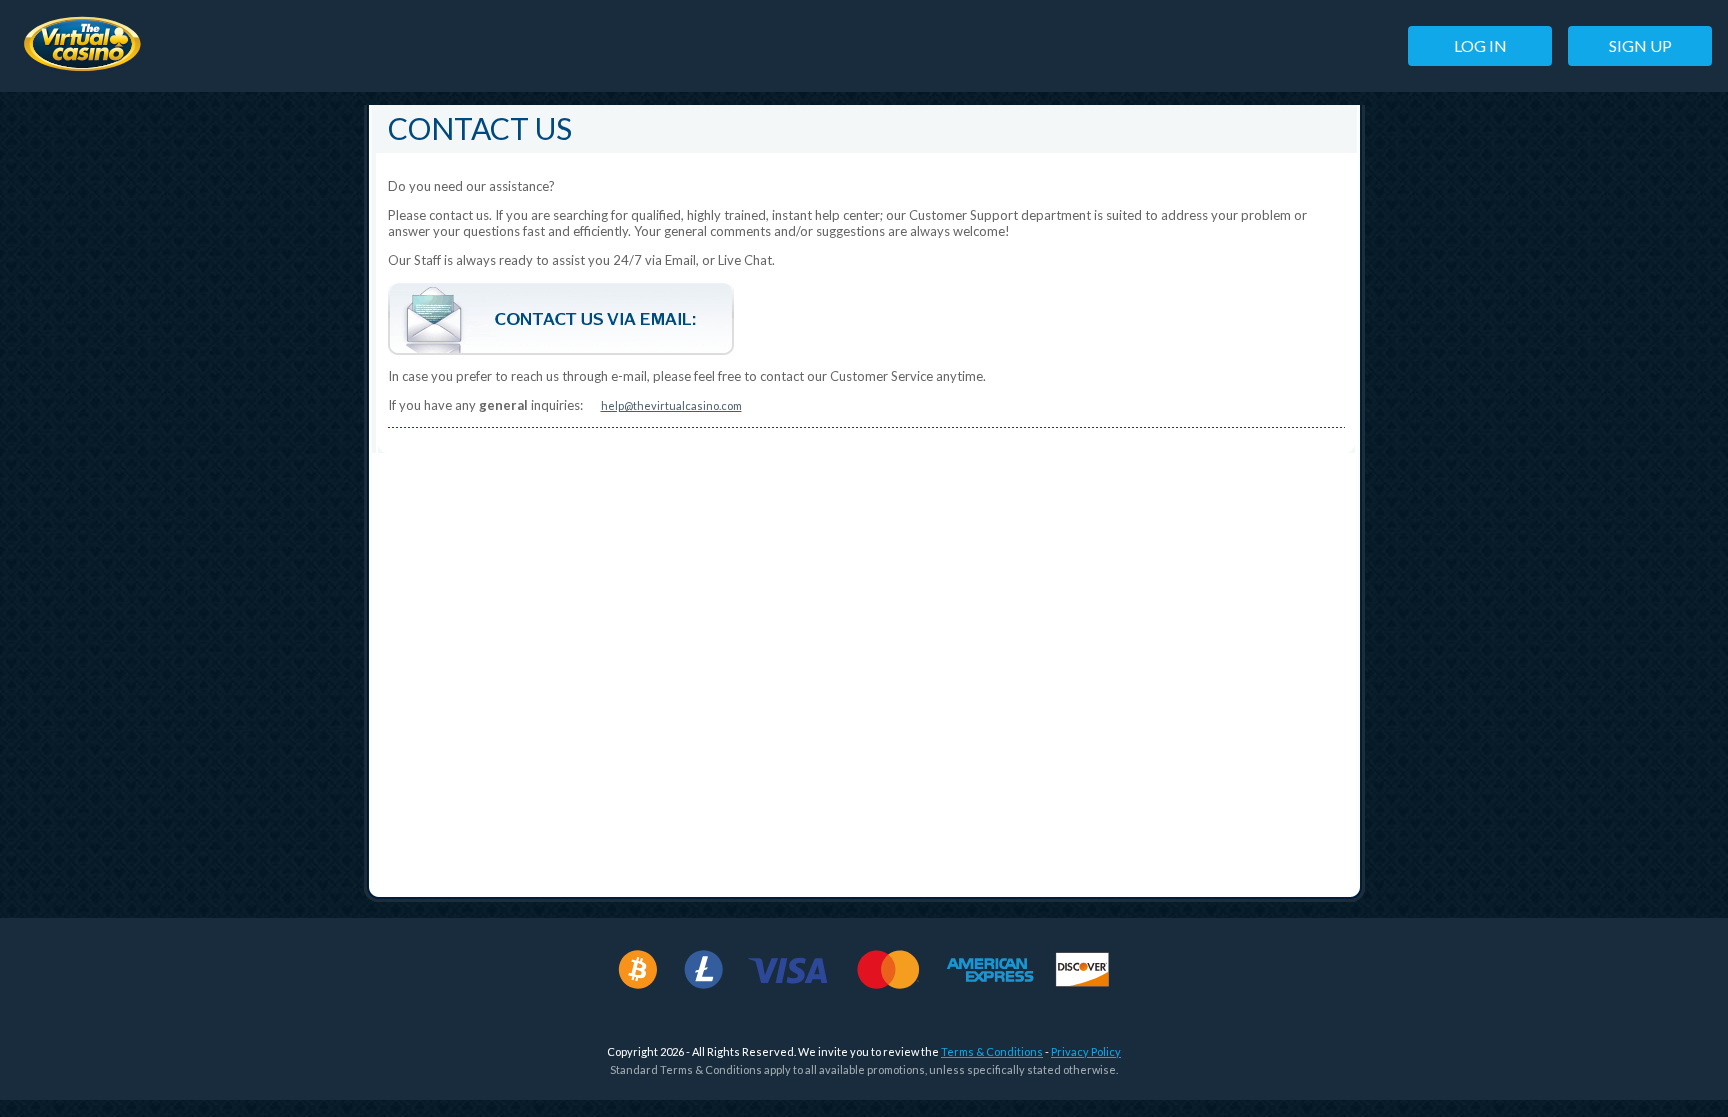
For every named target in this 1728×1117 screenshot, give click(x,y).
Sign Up (1640, 45)
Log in (1480, 45)
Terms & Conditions (992, 1051)
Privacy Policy (1086, 1051)
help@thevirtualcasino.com (671, 405)
